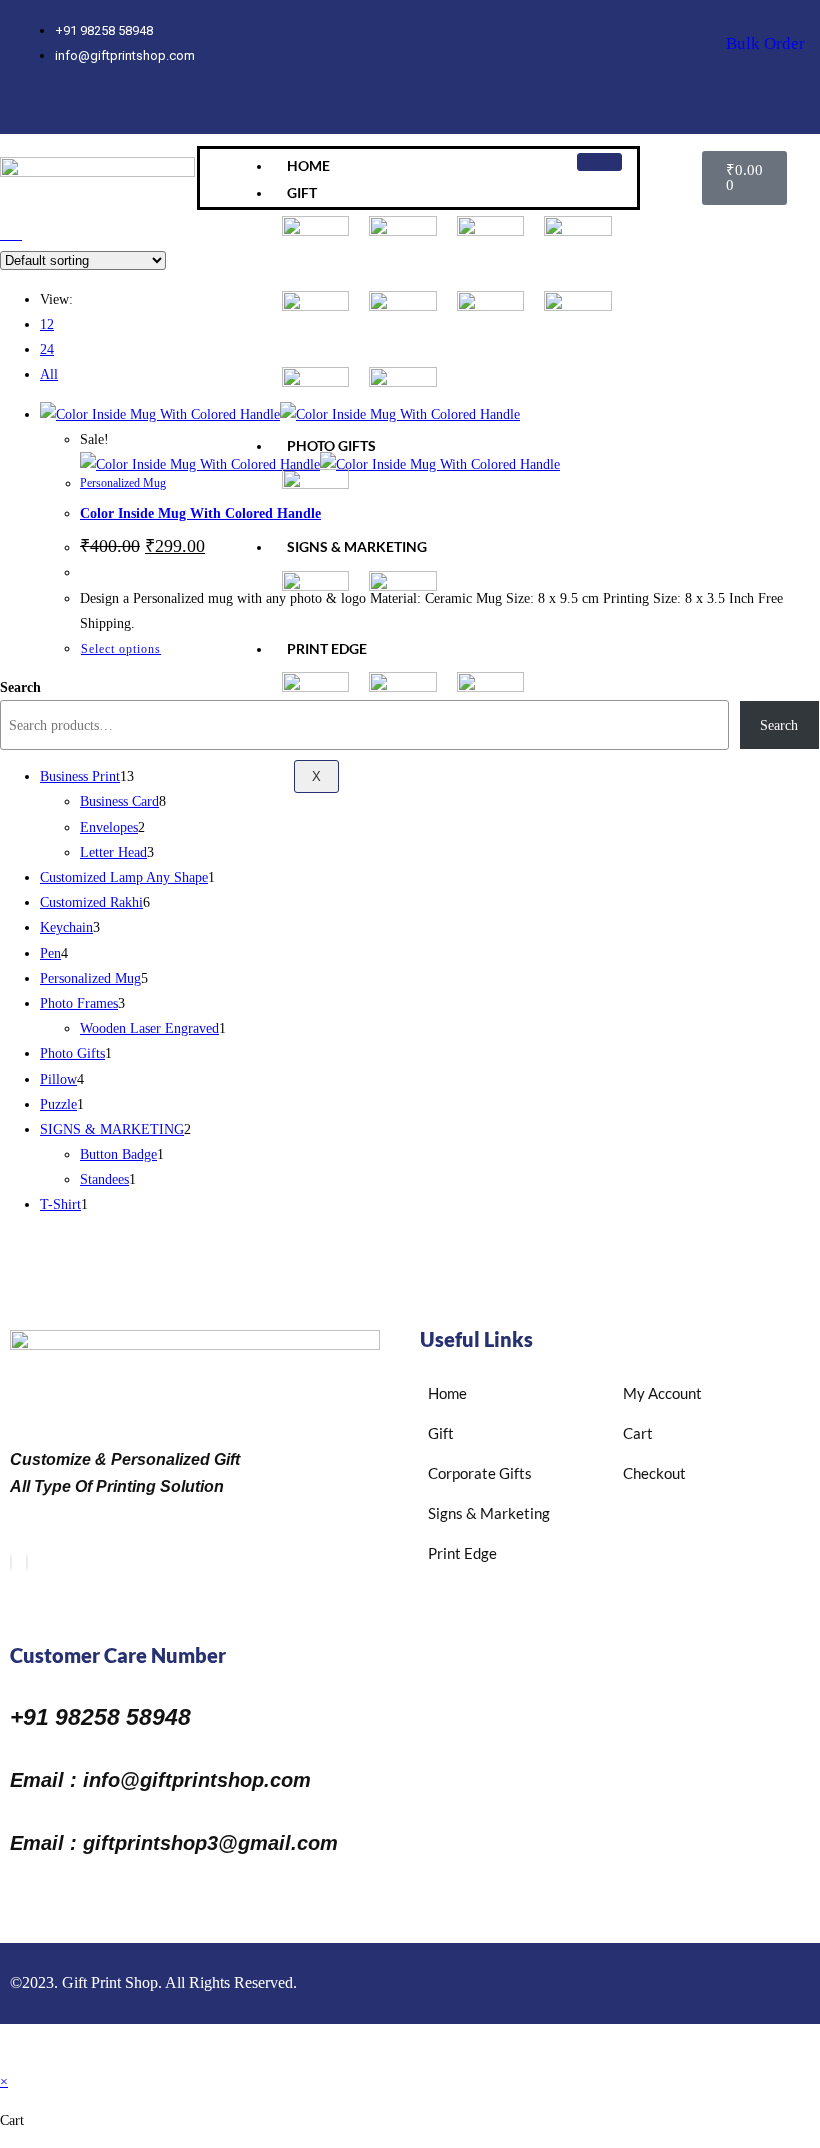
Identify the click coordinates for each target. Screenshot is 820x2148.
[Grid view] (5, 234)
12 (47, 324)
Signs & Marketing (357, 546)
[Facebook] (11, 1562)
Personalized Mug (123, 483)
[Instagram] (98, 105)
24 (47, 349)
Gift (302, 192)
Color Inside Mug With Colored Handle (200, 513)
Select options (121, 649)
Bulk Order (765, 43)
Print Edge (327, 648)
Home (308, 165)
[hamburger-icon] (599, 162)
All (49, 374)
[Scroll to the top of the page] (5, 2056)
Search (20, 687)
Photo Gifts (331, 445)
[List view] (16, 234)
